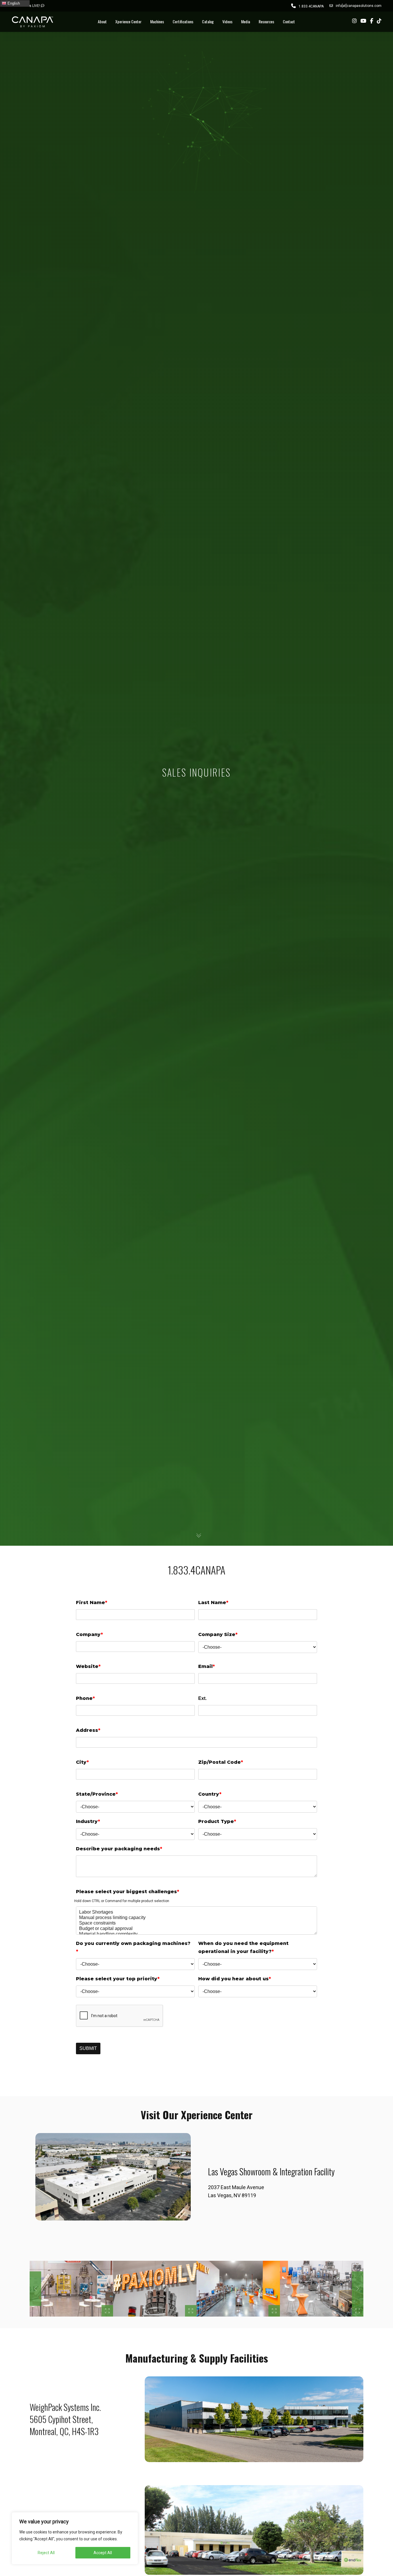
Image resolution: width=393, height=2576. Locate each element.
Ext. (202, 1698)
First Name (92, 1603)
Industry (88, 1821)
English (13, 3)
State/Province (97, 1794)
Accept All (103, 2553)
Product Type (217, 1821)
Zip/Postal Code (221, 1762)
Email (207, 1666)
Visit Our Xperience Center (197, 2115)
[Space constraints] (197, 1923)
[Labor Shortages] (197, 1912)
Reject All (46, 2553)
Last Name (213, 1603)
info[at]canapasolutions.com (359, 6)
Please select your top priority (118, 1979)
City (82, 1762)
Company (89, 1634)
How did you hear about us (235, 1979)
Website (88, 1666)
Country (210, 1794)
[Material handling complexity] (197, 1934)
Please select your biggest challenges (128, 1892)
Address (88, 1730)
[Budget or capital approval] (197, 1929)
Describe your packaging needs (119, 1849)
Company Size (218, 1634)
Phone (85, 1698)
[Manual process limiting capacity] (197, 1918)
